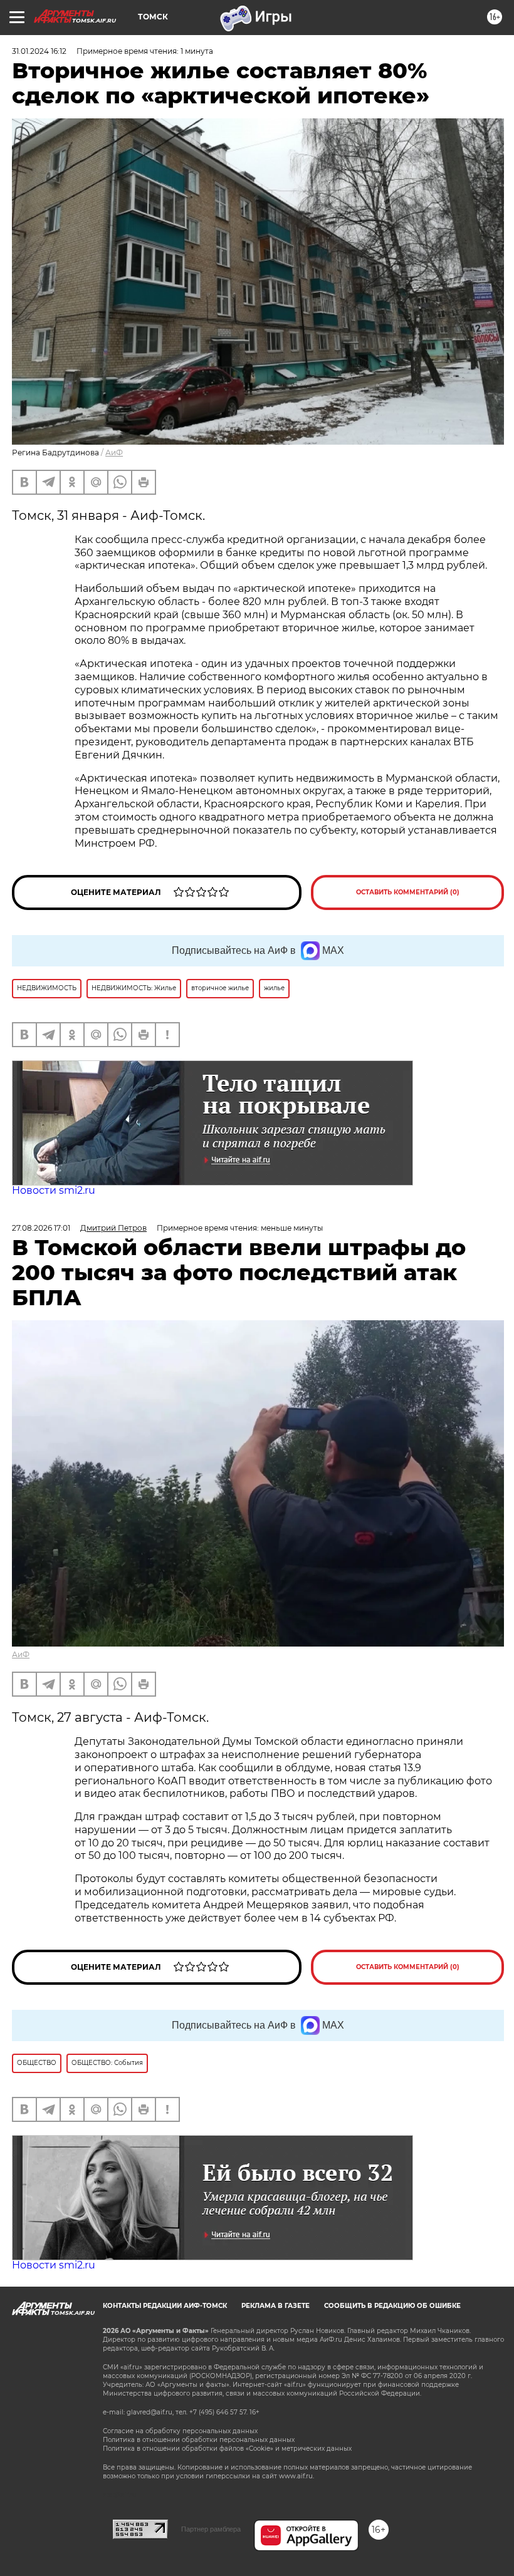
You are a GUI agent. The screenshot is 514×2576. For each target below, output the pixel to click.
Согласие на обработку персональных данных (180, 2431)
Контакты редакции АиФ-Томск (165, 2306)
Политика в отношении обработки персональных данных (199, 2440)
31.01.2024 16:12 (39, 51)
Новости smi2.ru (54, 1190)
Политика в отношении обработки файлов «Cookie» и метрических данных (227, 2449)
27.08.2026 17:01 (41, 1228)
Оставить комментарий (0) (408, 892)
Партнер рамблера (211, 2529)
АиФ (114, 453)
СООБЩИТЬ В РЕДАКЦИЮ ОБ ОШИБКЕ (392, 2306)
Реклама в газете (275, 2306)
